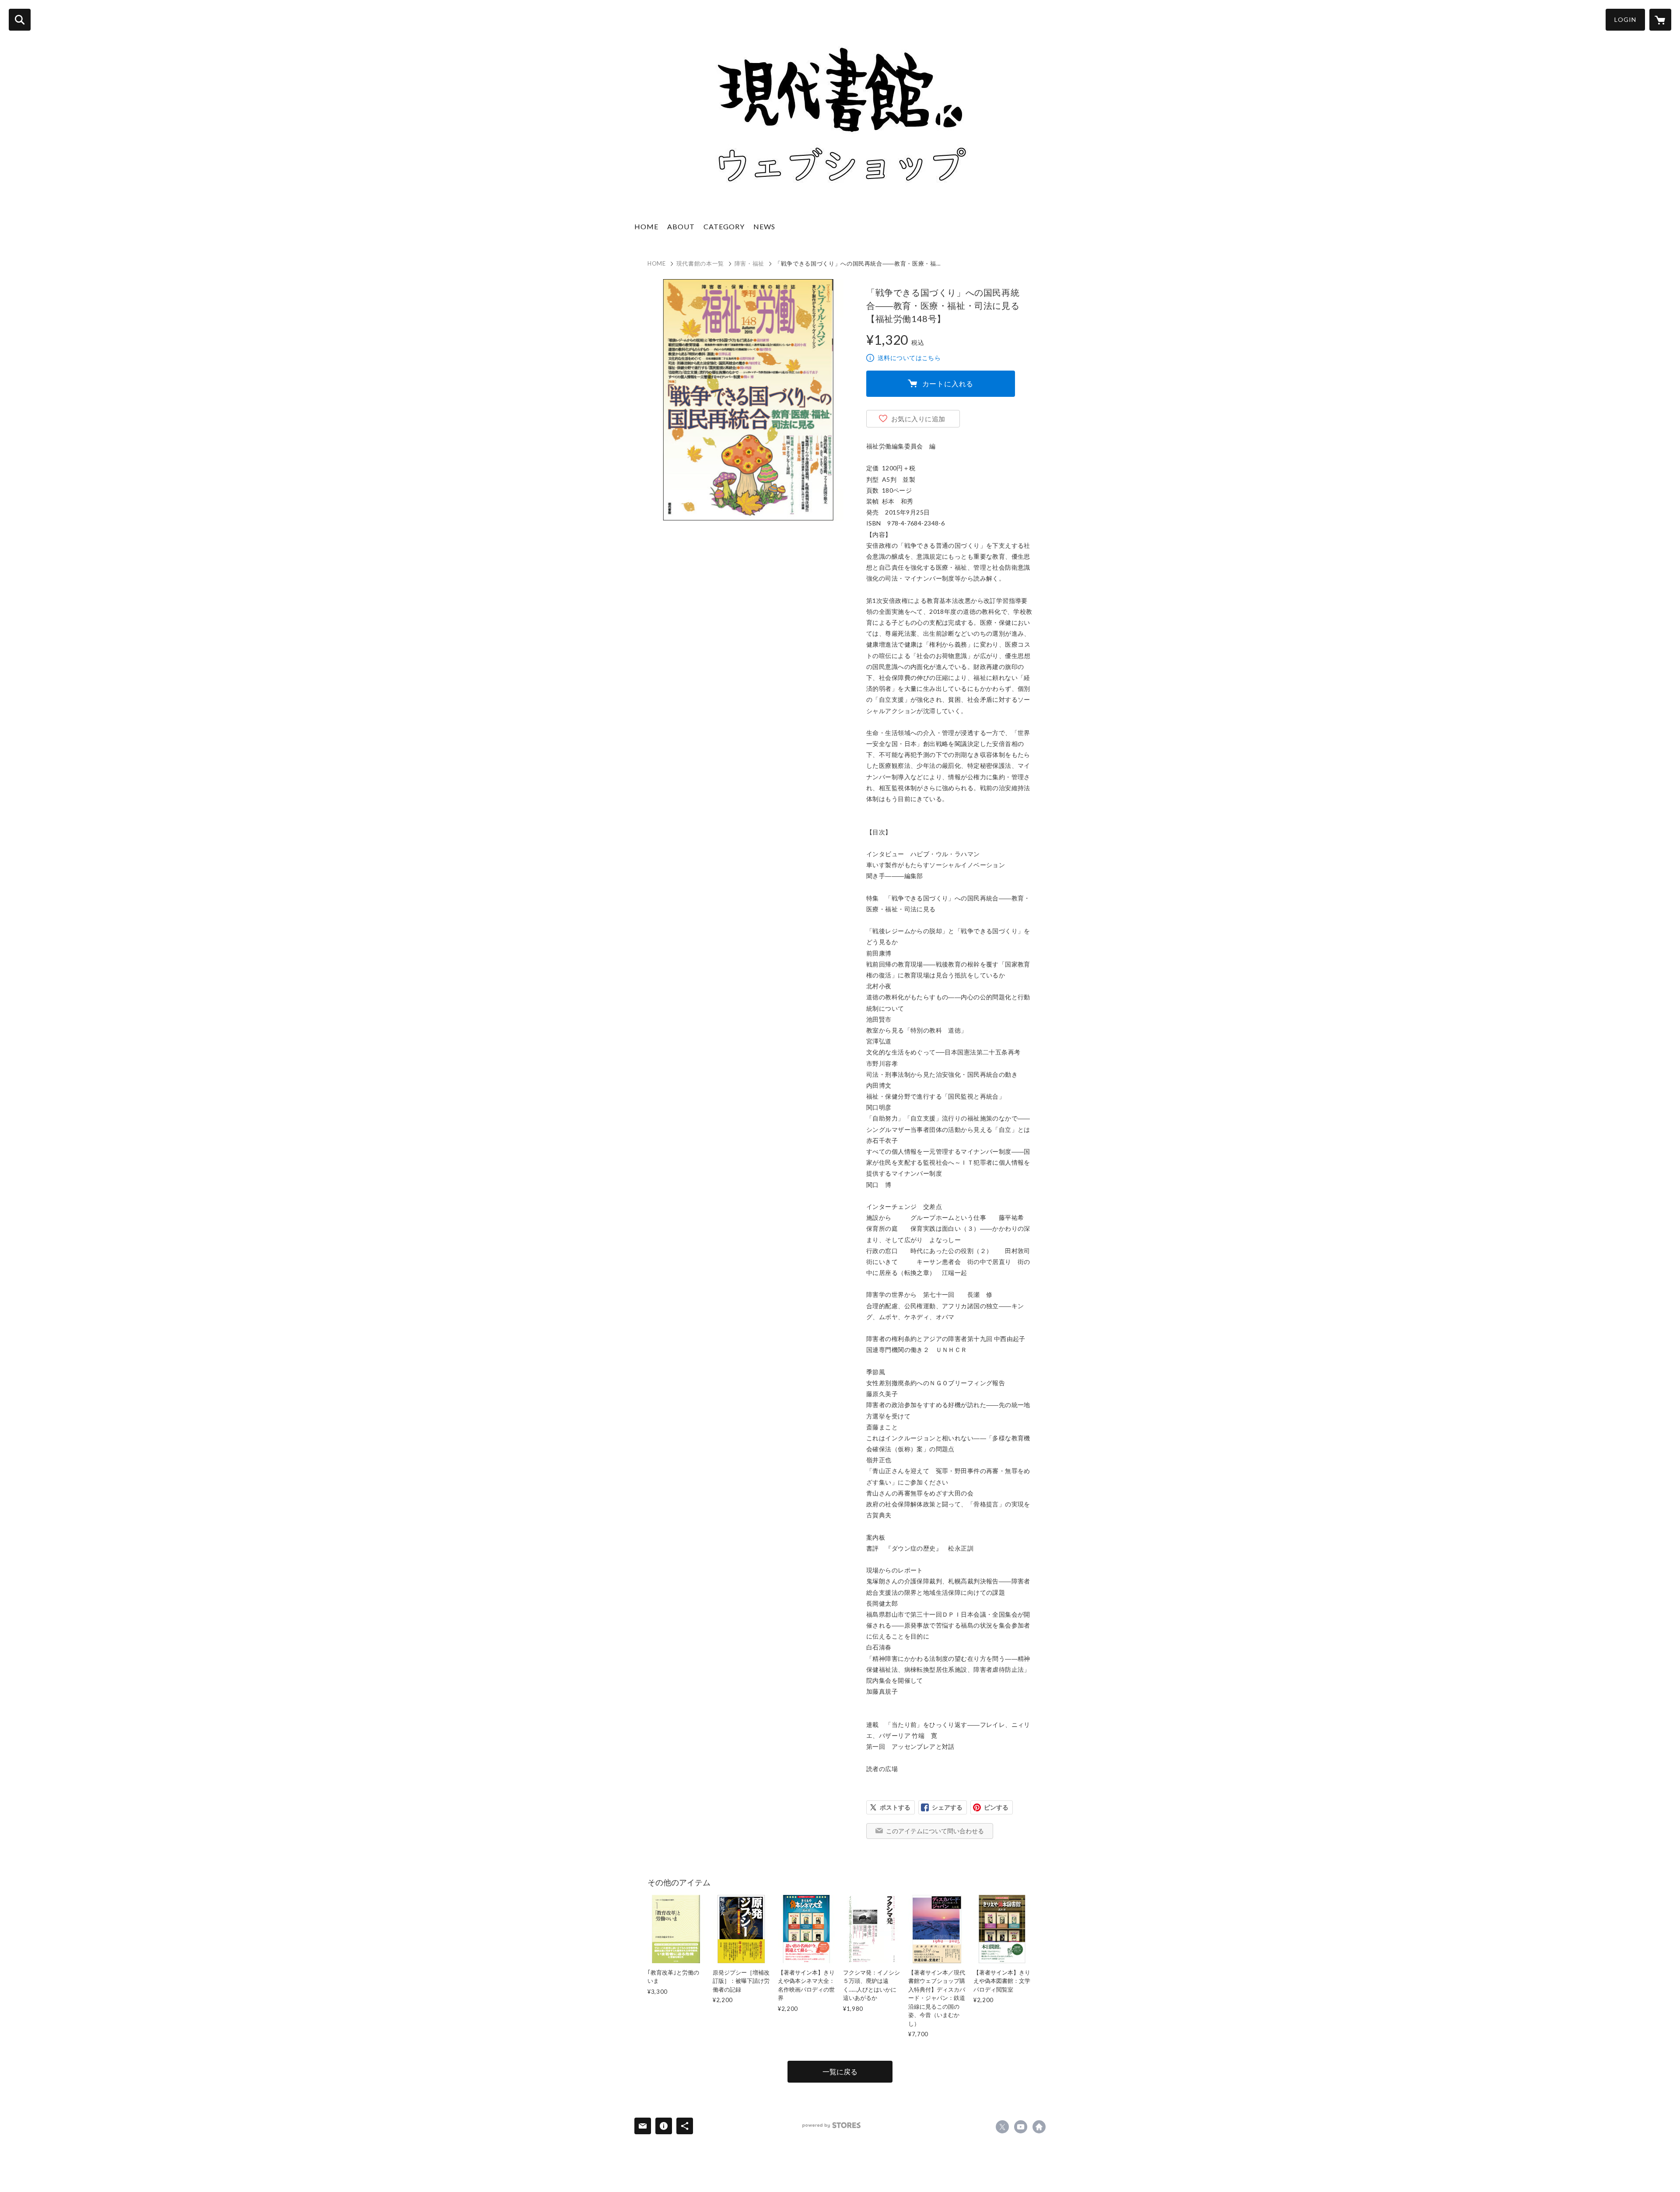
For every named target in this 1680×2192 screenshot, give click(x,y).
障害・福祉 (749, 263)
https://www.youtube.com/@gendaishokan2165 (1021, 2127)
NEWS (764, 226)
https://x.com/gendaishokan (1002, 2127)
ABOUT (681, 226)
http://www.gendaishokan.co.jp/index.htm (1039, 2127)
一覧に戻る (840, 2071)
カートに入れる (948, 383)
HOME (646, 226)
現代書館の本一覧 (700, 263)
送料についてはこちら (909, 358)
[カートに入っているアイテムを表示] (1660, 20)
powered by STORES (831, 2125)
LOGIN (1625, 19)
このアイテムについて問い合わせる (935, 1831)
